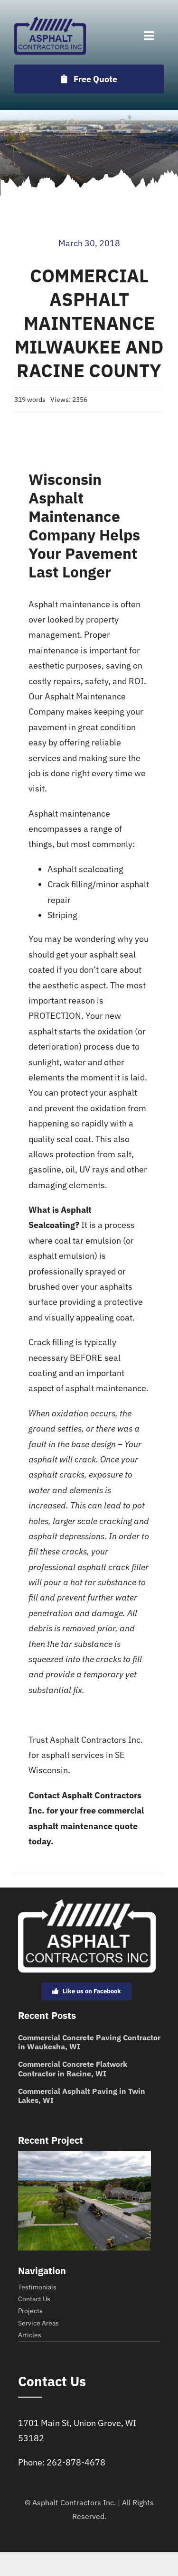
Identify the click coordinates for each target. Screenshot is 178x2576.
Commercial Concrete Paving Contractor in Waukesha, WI (89, 2042)
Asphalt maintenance (69, 604)
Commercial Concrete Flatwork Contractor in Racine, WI (73, 2069)
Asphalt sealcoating (85, 869)
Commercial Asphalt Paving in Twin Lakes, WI (82, 2096)
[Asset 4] (50, 21)
